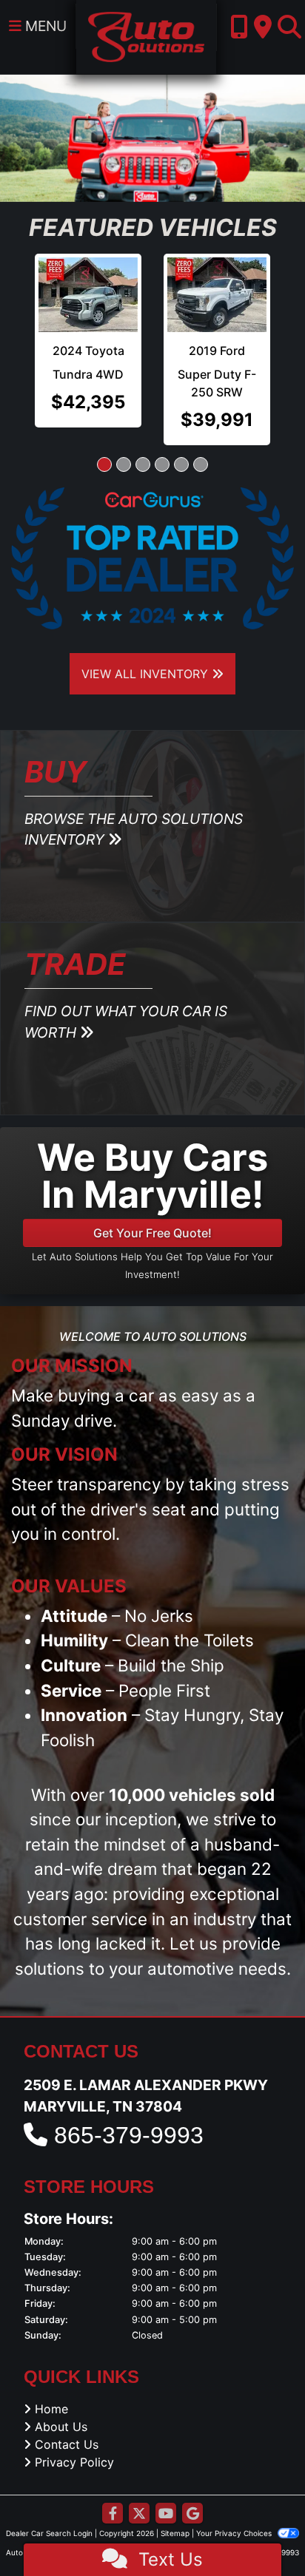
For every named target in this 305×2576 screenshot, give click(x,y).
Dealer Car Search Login (49, 2509)
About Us (61, 2403)
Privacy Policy (74, 2438)
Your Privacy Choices (235, 2509)
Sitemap (175, 2509)
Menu (44, 26)
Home (51, 2385)
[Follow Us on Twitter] (139, 2491)
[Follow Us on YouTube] (166, 2491)
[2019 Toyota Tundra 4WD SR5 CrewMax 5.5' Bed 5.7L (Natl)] (217, 291)
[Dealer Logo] (146, 36)
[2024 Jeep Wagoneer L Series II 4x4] (89, 292)
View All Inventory (147, 650)
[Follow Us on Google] (192, 2491)
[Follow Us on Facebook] (113, 2491)
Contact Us (67, 2421)
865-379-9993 (129, 2112)
